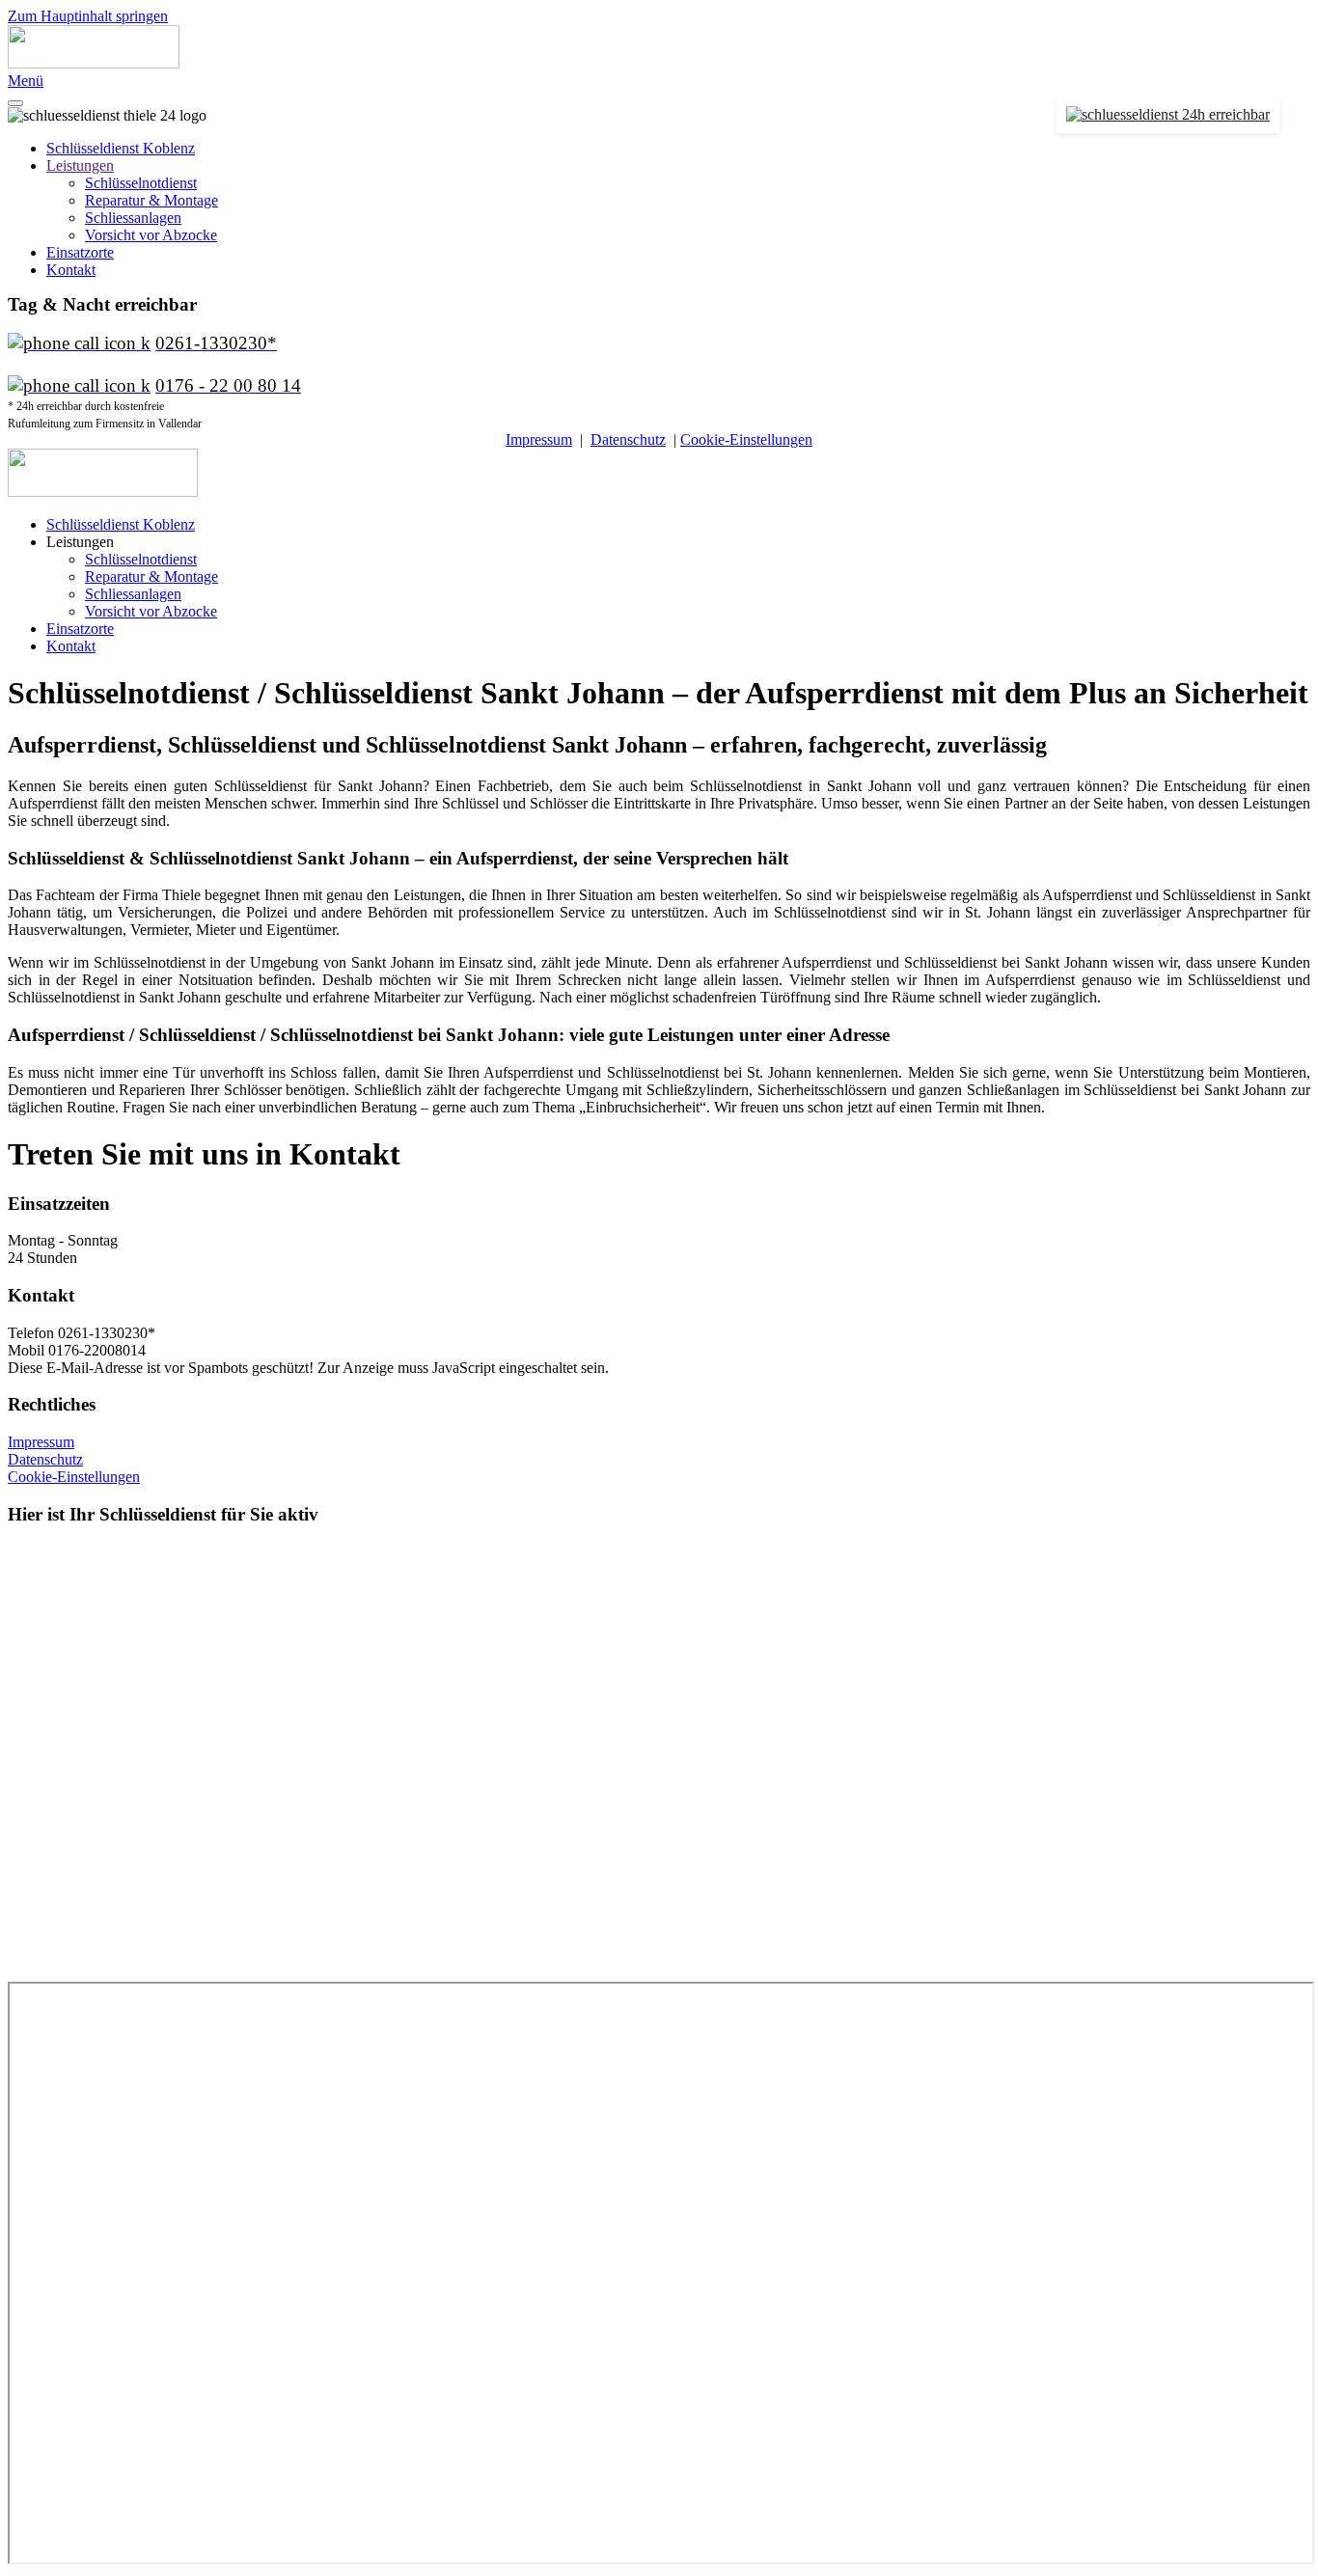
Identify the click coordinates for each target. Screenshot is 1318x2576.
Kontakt (71, 270)
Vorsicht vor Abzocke (151, 235)
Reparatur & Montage (151, 200)
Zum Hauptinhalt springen (88, 16)
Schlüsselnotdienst (141, 183)
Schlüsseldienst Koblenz (121, 148)
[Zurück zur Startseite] (94, 63)
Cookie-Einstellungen (746, 439)
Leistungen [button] (80, 542)
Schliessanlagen (133, 218)
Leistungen (80, 165)
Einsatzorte (80, 252)
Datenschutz (628, 439)
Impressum (539, 439)
